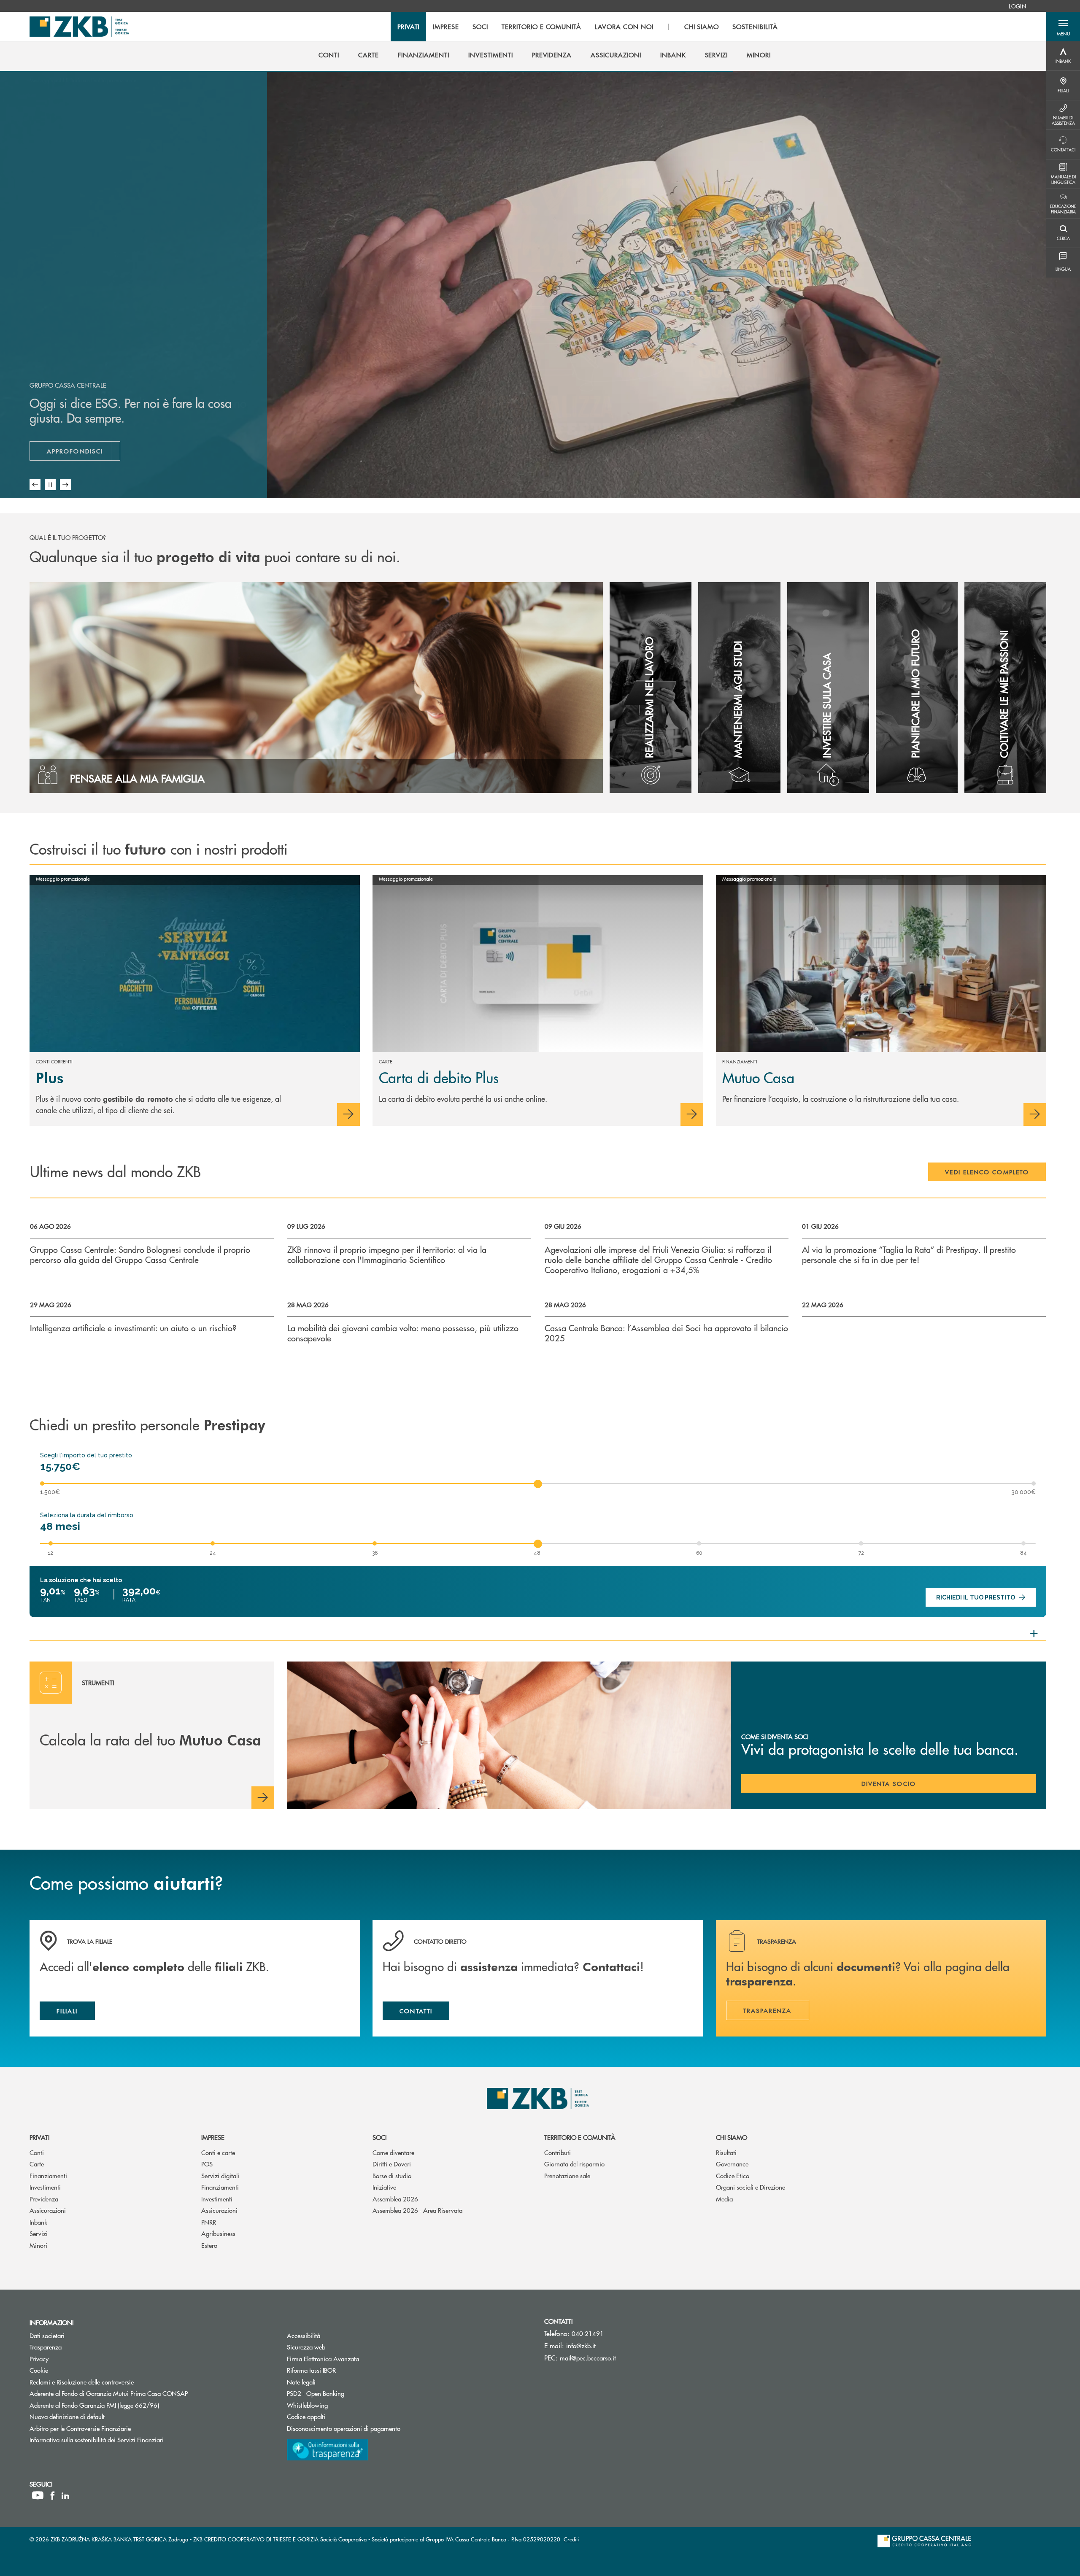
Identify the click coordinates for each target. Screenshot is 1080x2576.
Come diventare (393, 2152)
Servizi (39, 2233)
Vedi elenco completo (987, 1172)
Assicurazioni (48, 2210)
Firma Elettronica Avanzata (323, 2359)
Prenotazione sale (567, 2175)
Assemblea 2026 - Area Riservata (417, 2210)
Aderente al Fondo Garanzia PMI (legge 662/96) (94, 2405)
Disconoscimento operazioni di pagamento (344, 2428)
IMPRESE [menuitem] (446, 27)
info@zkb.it (581, 2345)
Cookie (39, 2370)
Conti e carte (218, 2152)
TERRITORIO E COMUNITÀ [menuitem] (541, 27)
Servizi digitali (220, 2175)
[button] (1063, 27)
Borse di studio (392, 2175)
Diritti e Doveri (392, 2164)
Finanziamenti (48, 2175)
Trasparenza (46, 2347)
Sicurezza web (306, 2347)
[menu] (588, 27)
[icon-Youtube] (38, 2495)
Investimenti (45, 2187)
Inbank (38, 2222)
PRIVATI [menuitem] (409, 27)
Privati (39, 2137)
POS (207, 2164)
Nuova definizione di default (67, 2416)
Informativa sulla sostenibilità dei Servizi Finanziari (97, 2440)
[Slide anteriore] (35, 485)
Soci (379, 2137)
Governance (732, 2164)
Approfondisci (84, 453)
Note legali (301, 2382)
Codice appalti (338, 2416)
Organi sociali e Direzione (751, 2187)
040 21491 (588, 2333)
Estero (209, 2245)
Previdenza (44, 2199)
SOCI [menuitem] (480, 27)
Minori (38, 2245)
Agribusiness (218, 2233)
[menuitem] (1017, 6)
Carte (37, 2164)
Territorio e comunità (580, 2137)
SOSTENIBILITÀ (755, 27)
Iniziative (384, 2187)
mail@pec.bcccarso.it (588, 2358)
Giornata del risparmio (574, 2164)
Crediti (571, 2539)
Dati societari (47, 2335)
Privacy (39, 2359)
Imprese (213, 2137)
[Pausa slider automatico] (50, 485)
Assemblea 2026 (395, 2199)
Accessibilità (304, 2335)
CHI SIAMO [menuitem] (702, 27)
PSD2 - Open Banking (347, 2393)
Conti (37, 2152)
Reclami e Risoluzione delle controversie (82, 2382)
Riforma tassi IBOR (343, 2370)
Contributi (558, 2152)
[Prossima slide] (65, 485)
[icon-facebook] (53, 2495)
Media (724, 2199)
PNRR (209, 2222)
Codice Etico (733, 2175)
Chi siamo (732, 2137)
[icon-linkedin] (65, 2495)
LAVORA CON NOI (624, 27)
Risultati (726, 2152)
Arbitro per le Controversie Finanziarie (112, 2428)
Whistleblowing (307, 2405)
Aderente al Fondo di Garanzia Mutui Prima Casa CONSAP (109, 2393)
